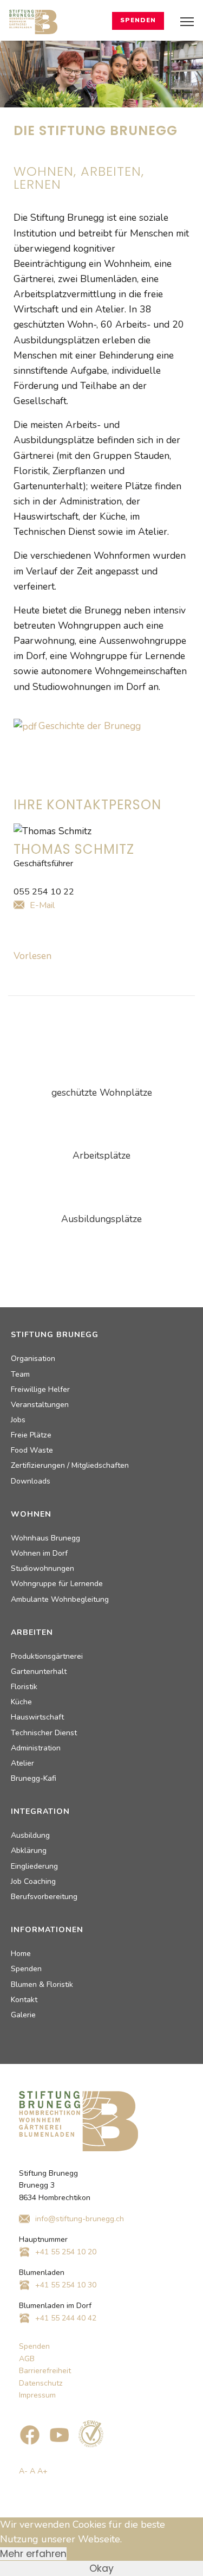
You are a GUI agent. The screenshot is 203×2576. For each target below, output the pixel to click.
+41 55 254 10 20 (66, 2252)
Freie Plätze (31, 1435)
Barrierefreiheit (45, 2371)
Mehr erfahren (33, 2554)
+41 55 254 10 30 (66, 2285)
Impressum (37, 2395)
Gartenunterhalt (39, 1671)
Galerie (23, 2015)
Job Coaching (33, 1881)
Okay (101, 2568)
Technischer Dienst (44, 1733)
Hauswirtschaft (37, 1717)
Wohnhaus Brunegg (45, 1538)
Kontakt (24, 2000)
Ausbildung (30, 1835)
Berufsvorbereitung (44, 1897)
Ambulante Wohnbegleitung (60, 1599)
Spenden (26, 1969)
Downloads (31, 1481)
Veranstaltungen (40, 1405)
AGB (27, 2359)
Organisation (33, 1359)
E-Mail (42, 905)
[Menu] (187, 22)
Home (21, 1954)
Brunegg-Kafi (34, 1778)
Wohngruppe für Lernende (57, 1584)
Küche (21, 1702)
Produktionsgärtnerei (47, 1656)
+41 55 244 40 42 (66, 2318)
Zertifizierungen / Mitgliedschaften (70, 1465)
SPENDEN (138, 20)
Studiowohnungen (42, 1568)
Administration (36, 1748)
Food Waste (32, 1450)
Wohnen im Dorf (39, 1553)
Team (20, 1374)
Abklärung (29, 1850)
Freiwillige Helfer (40, 1389)
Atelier (22, 1763)
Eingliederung (34, 1866)
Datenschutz (41, 2383)
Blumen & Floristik (42, 1984)
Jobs (18, 1420)
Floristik (24, 1687)
